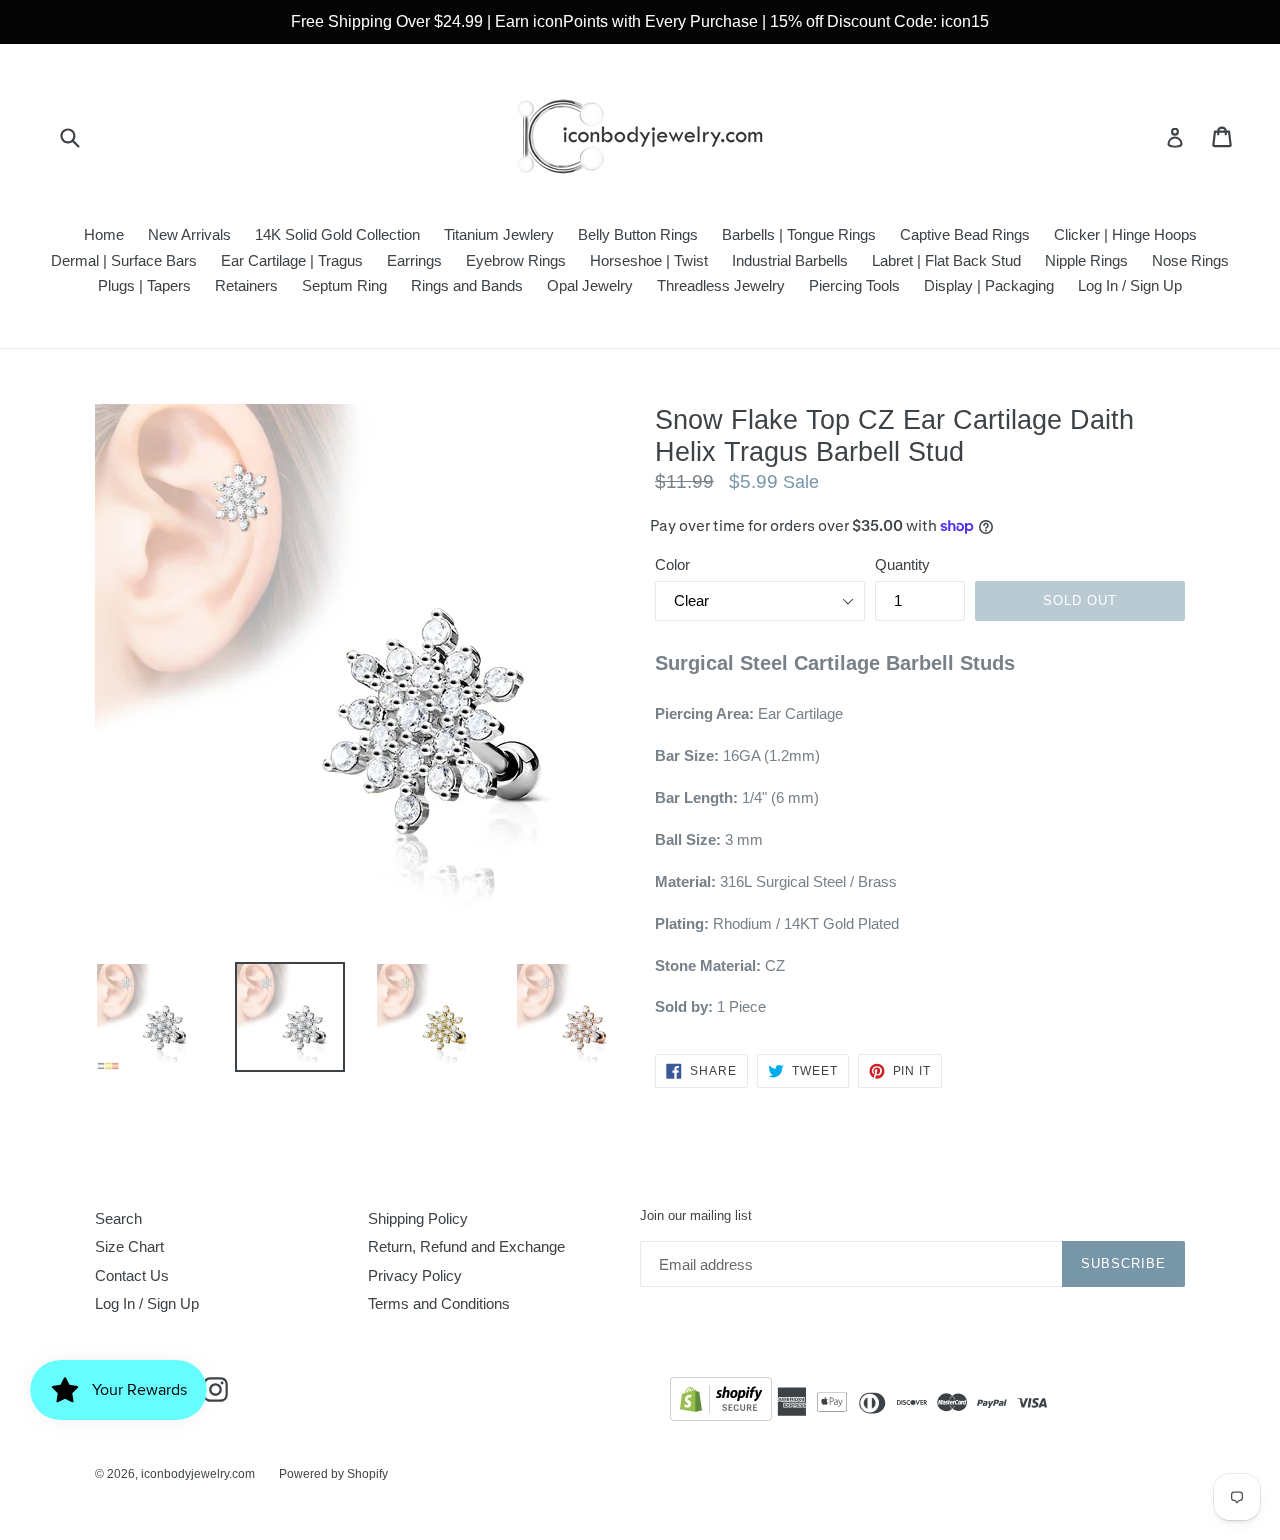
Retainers (246, 285)
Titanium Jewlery (499, 234)
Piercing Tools (854, 285)
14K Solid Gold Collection (337, 234)
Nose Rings (1190, 260)
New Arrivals (189, 234)
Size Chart (129, 1246)
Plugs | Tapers (144, 285)
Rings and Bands (467, 285)
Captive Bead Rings (965, 234)
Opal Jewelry (590, 285)
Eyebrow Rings (516, 260)
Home (104, 234)
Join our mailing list (696, 1215)
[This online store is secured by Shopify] (721, 1402)
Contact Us (132, 1275)
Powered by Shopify (333, 1474)
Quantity (902, 564)
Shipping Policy (418, 1218)
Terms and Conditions (439, 1303)
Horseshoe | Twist (649, 260)
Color (672, 564)
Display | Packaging (989, 285)
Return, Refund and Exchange (466, 1246)
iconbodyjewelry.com (198, 1474)
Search (118, 1218)
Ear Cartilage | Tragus (292, 260)
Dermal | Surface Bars (124, 260)
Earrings (414, 260)
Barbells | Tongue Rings (799, 234)
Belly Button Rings (638, 234)
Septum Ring (344, 285)
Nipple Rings (1086, 260)
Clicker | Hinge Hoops (1125, 234)
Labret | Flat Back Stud (946, 260)
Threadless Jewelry (721, 285)
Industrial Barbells (790, 260)
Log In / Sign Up (1130, 285)
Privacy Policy (415, 1275)
